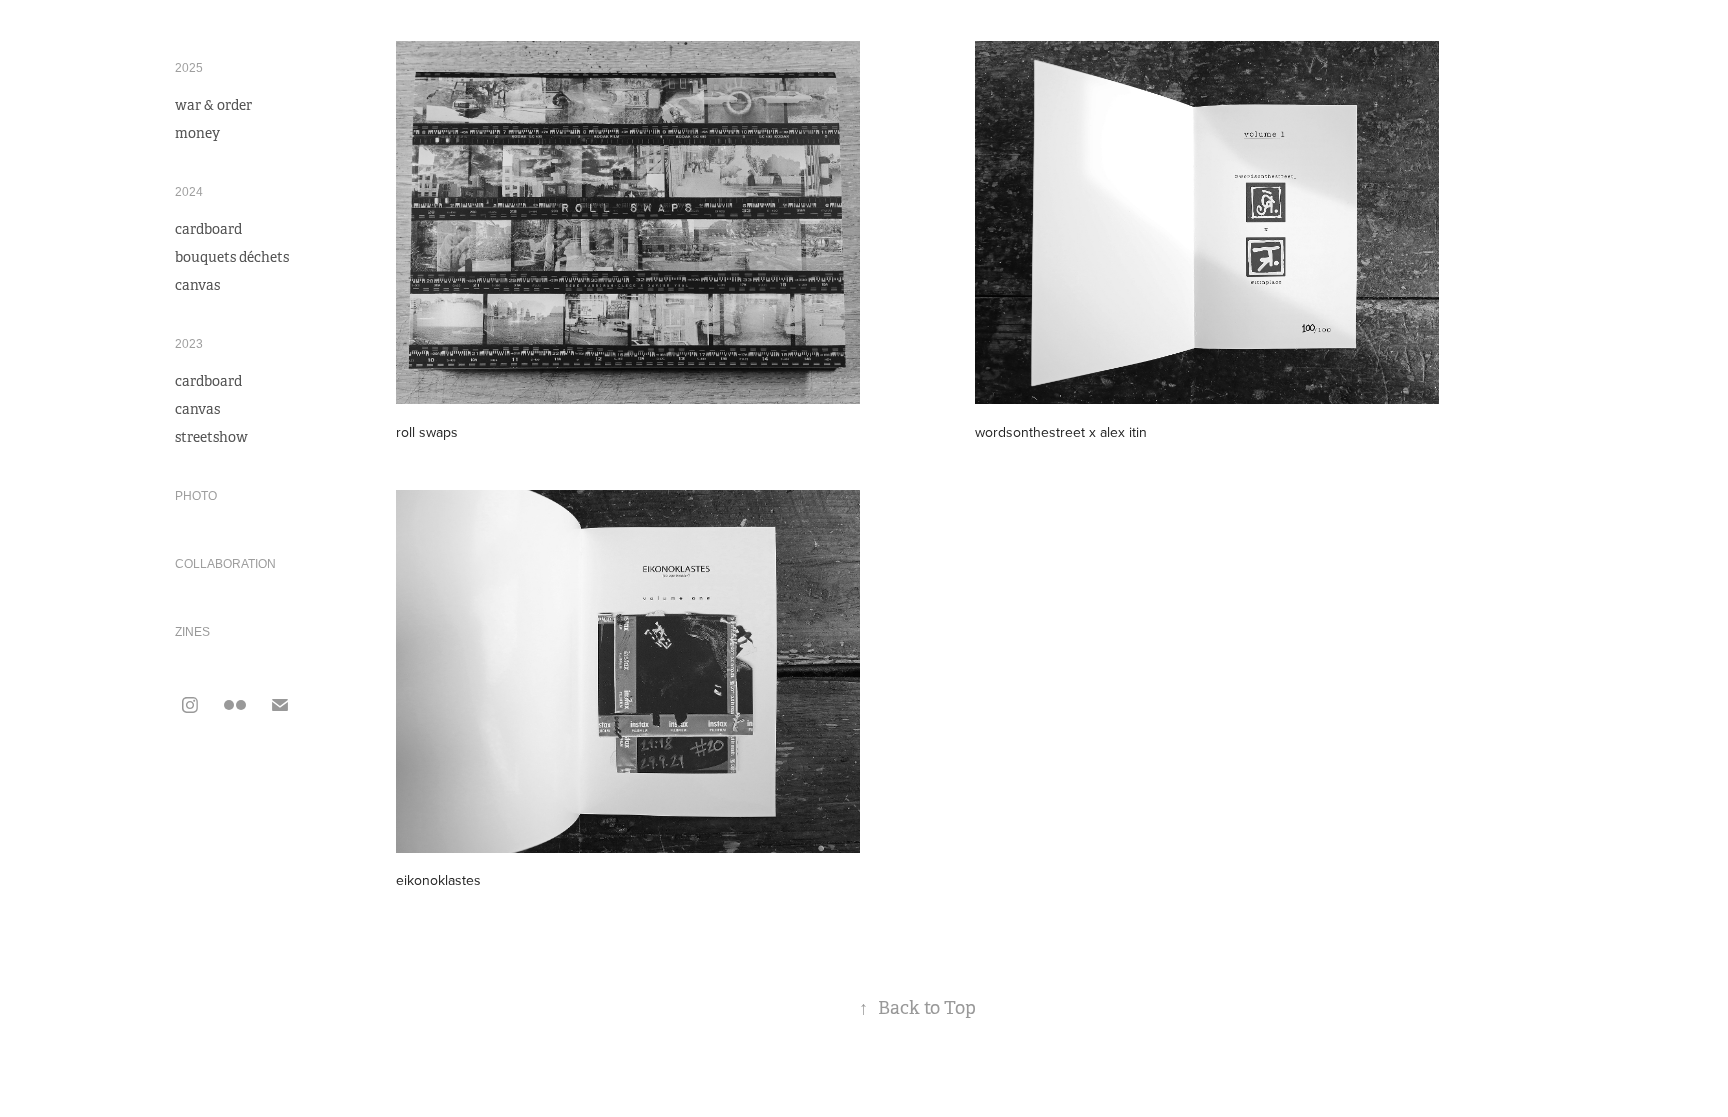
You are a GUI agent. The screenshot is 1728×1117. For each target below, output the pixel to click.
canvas (197, 285)
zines (192, 632)
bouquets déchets (232, 257)
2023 (189, 344)
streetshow (211, 437)
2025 (189, 68)
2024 (189, 192)
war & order (213, 105)
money (197, 133)
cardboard (208, 229)
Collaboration (225, 564)
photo (196, 496)
